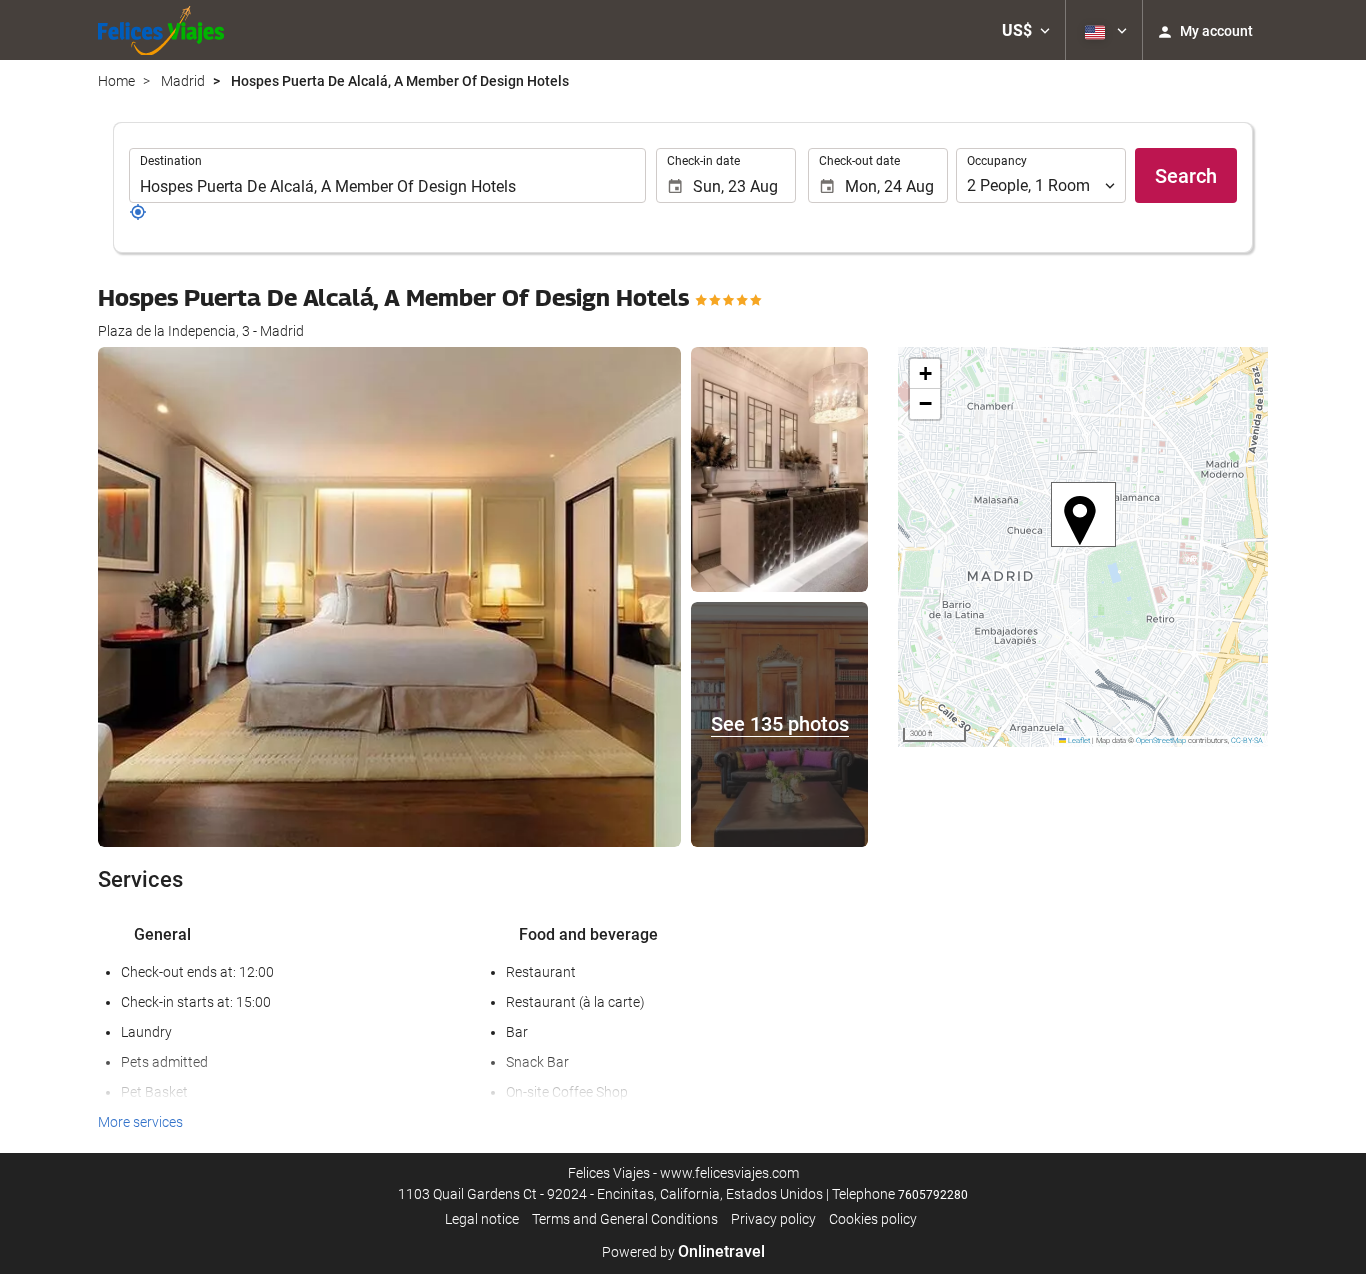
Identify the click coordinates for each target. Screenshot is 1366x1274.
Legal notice (482, 1219)
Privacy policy (773, 1219)
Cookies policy (873, 1219)
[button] (1026, 30)
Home (116, 81)
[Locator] (138, 216)
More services (140, 1122)
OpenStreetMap (1161, 740)
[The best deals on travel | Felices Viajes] (161, 30)
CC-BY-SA (1247, 740)
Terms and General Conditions (625, 1219)
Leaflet (1078, 740)
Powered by (683, 1252)
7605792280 (933, 1195)
